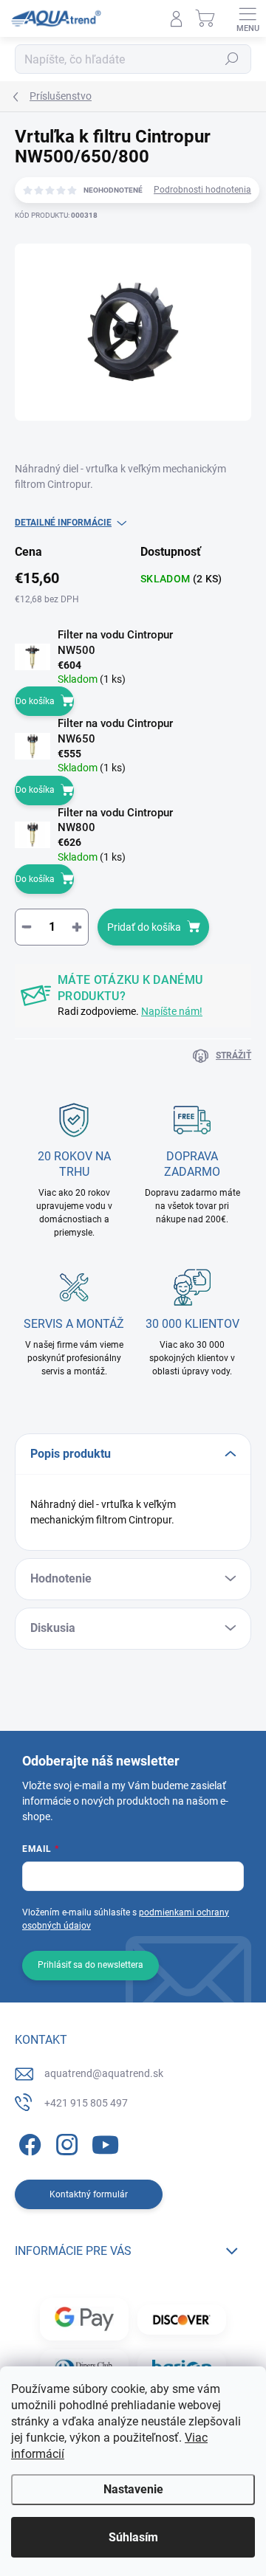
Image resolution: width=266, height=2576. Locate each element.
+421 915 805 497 (86, 2103)
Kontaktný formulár (89, 2194)
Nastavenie (133, 2489)
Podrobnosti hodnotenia (202, 190)
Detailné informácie (63, 523)
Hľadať (232, 59)
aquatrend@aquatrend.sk (104, 2073)
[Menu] (248, 18)
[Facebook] (28, 2142)
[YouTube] (105, 2142)
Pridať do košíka (144, 927)
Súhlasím (133, 2537)
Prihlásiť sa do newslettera (91, 1965)
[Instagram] (65, 2142)
